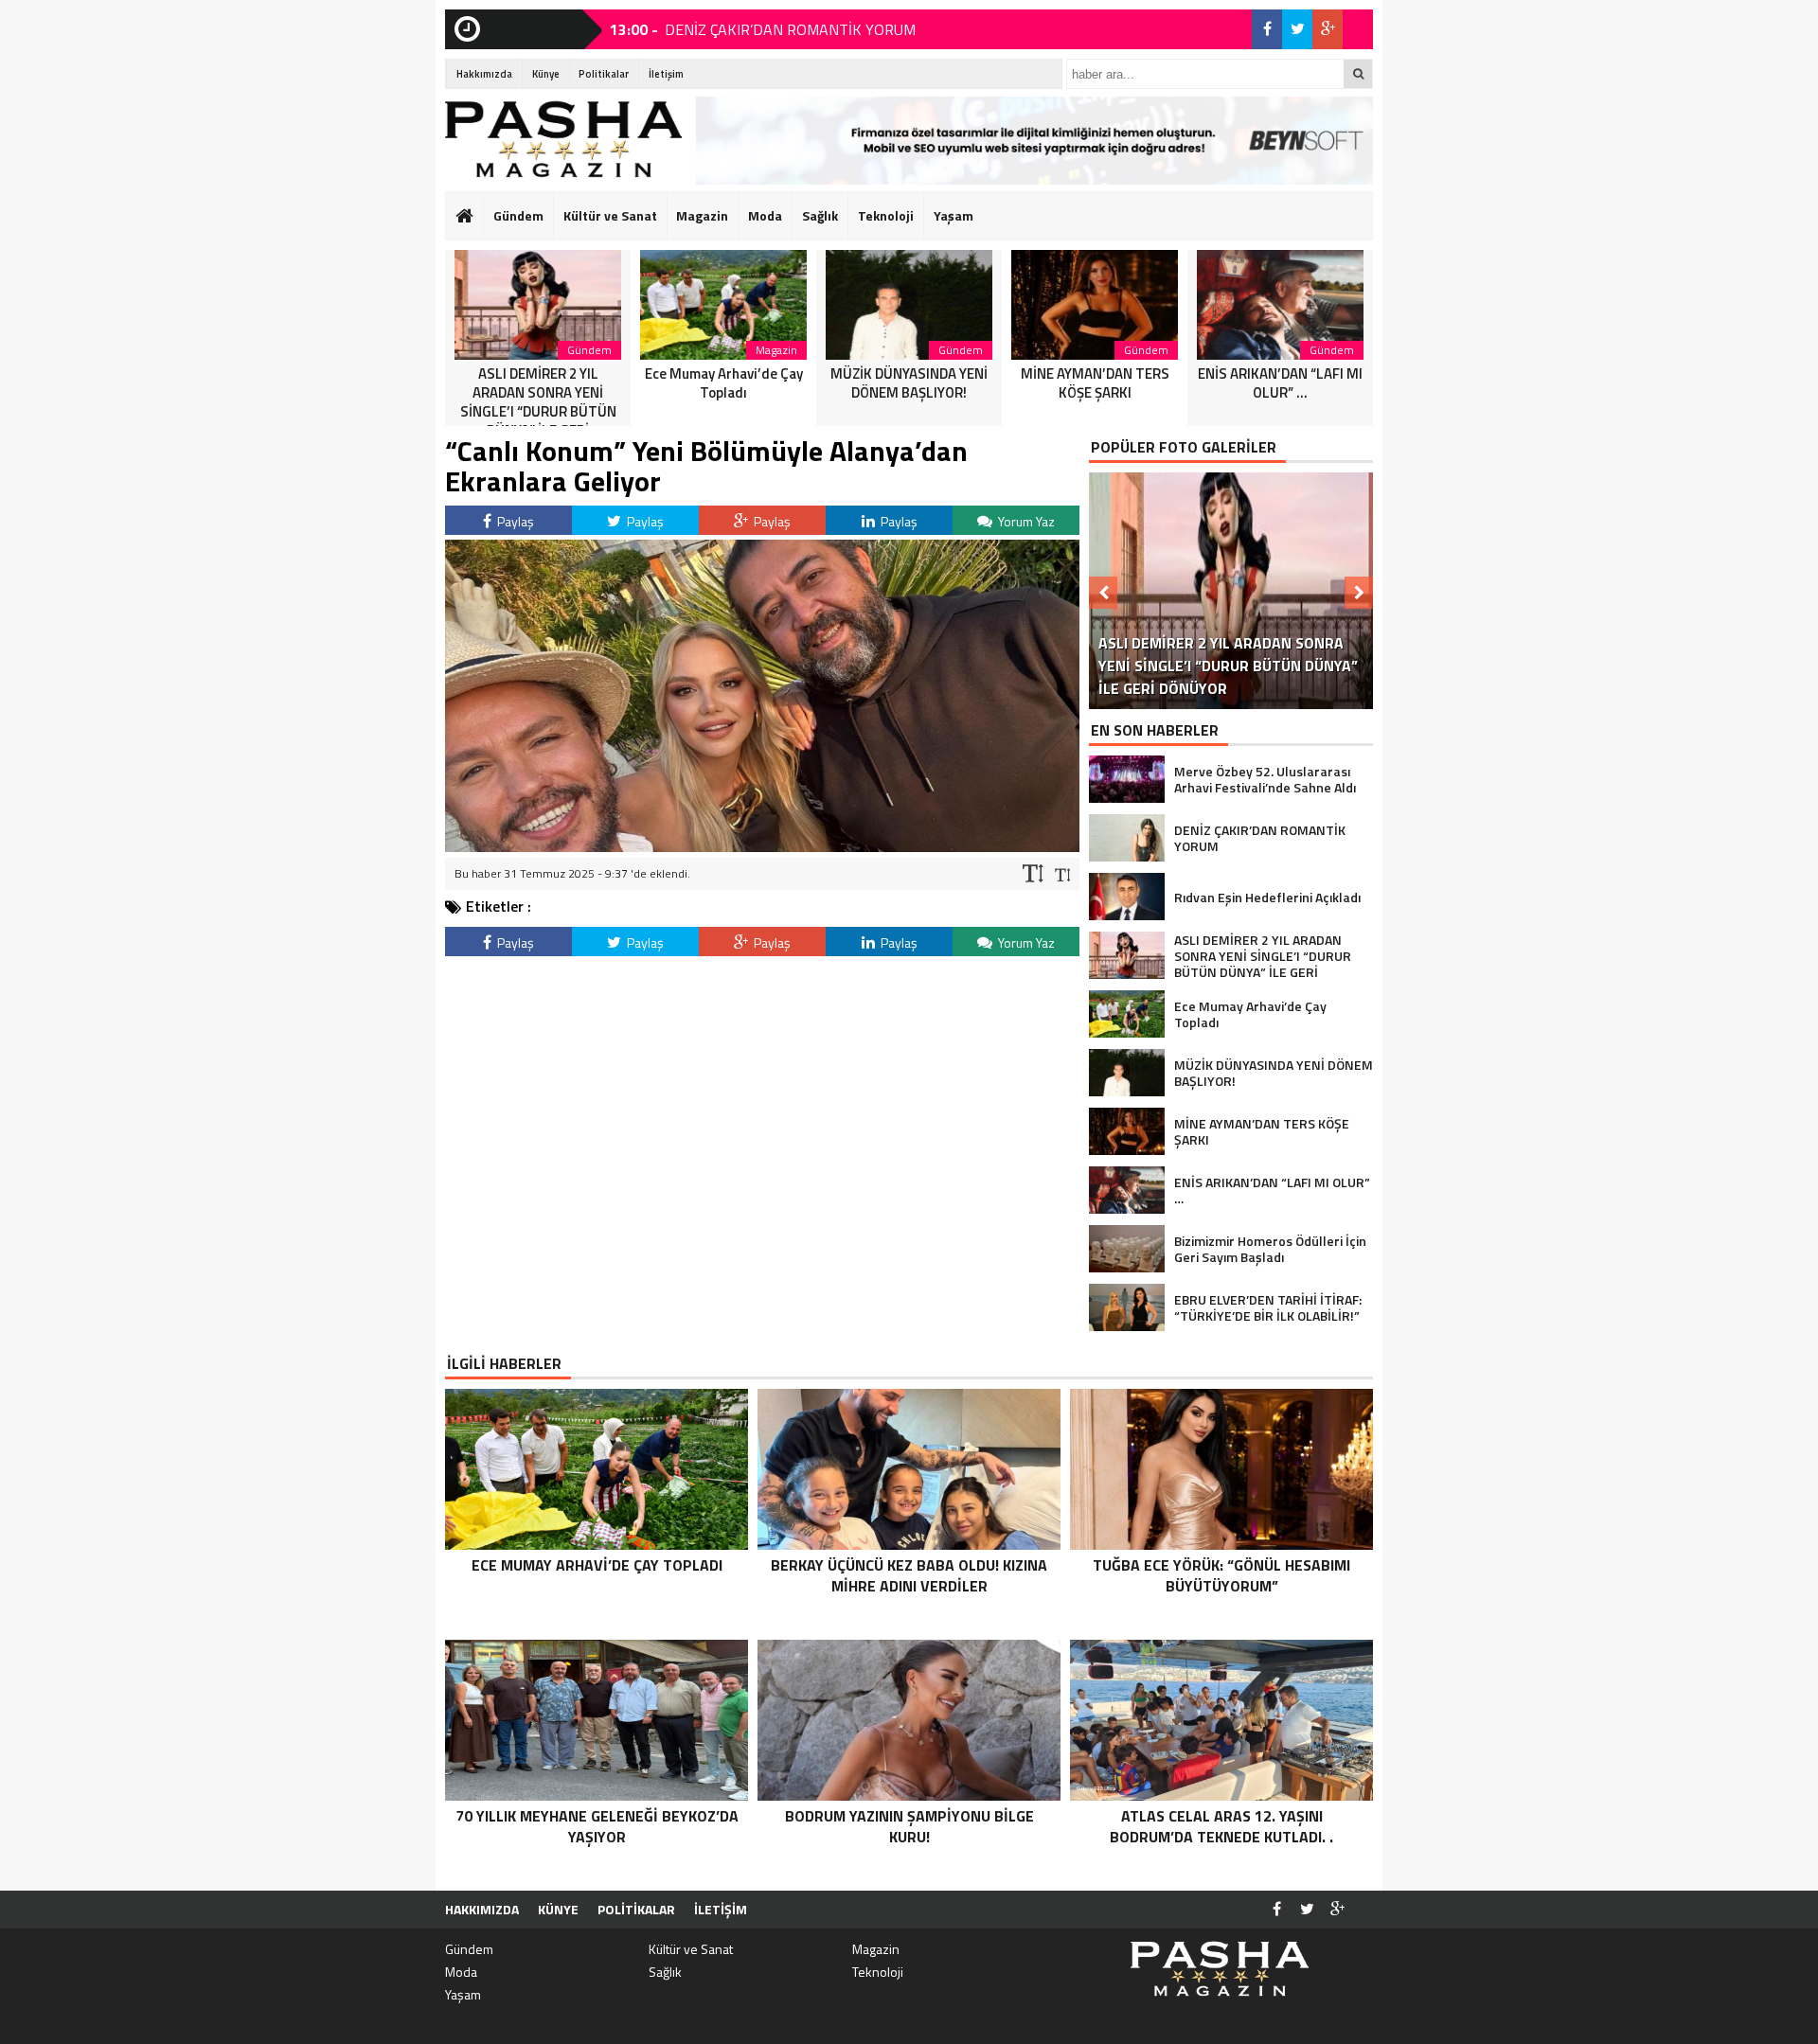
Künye (546, 74)
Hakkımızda (484, 74)
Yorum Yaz (1025, 521)
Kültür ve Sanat (610, 215)
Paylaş (514, 521)
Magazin (702, 215)
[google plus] (1328, 29)
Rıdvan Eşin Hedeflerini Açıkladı (762, 30)
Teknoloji (886, 215)
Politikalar (604, 74)
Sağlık (820, 215)
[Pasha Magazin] (563, 139)
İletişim (666, 74)
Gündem (518, 215)
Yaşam (954, 215)
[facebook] (1267, 29)
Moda (765, 215)
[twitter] (1297, 29)
